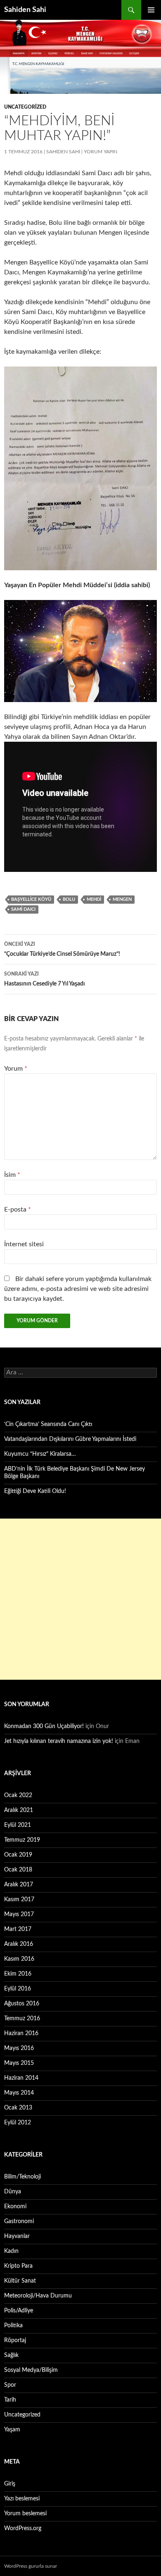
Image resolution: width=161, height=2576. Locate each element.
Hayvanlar (17, 2236)
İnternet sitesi (24, 1244)
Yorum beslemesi (25, 2514)
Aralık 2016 (19, 1944)
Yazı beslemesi (22, 2499)
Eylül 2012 (18, 2123)
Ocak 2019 (18, 1855)
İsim (12, 1175)
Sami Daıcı (23, 909)
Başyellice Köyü (31, 899)
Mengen (122, 899)
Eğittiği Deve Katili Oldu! (35, 1491)
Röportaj (15, 2340)
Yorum (16, 1069)
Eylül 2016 (18, 1989)
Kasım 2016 (19, 1959)
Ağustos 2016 (22, 2004)
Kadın (11, 2251)
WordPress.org (23, 2528)
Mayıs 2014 (19, 2093)
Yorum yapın (101, 152)
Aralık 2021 (19, 1810)
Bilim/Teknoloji (22, 2177)
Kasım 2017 (19, 1900)
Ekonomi (15, 2207)
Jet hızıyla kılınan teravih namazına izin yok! (59, 1741)
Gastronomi (19, 2221)
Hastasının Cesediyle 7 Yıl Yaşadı (45, 979)
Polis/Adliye (19, 2311)
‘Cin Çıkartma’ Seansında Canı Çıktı (48, 1424)
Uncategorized (25, 107)
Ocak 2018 (18, 1870)
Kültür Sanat (20, 2281)
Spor (10, 2385)
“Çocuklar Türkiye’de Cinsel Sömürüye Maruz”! (62, 949)
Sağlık (11, 2355)
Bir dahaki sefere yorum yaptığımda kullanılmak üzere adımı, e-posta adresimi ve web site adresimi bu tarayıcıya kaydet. (78, 1289)
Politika (13, 2326)
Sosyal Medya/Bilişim (31, 2370)
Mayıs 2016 (19, 2048)
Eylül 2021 (18, 1825)
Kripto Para (18, 2266)
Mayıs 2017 (19, 1914)
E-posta (18, 1209)
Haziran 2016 (21, 2033)
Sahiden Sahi (25, 10)
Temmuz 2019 (22, 1840)
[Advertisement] (80, 1599)
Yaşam (12, 2430)
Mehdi (94, 899)
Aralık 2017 (19, 1885)
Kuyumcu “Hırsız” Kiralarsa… (40, 1454)
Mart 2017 (18, 1929)
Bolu (69, 899)
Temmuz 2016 (22, 2019)
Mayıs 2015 (19, 2063)
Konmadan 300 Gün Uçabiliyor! (44, 1726)
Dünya (13, 2192)
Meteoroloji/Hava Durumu (38, 2296)
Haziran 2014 (21, 2078)
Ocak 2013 (18, 2108)
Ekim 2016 (18, 1974)
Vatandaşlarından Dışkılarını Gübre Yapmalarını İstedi (70, 1439)
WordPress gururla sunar (31, 2566)
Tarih (10, 2400)
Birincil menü (151, 10)
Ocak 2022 (18, 1795)
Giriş (10, 2484)
